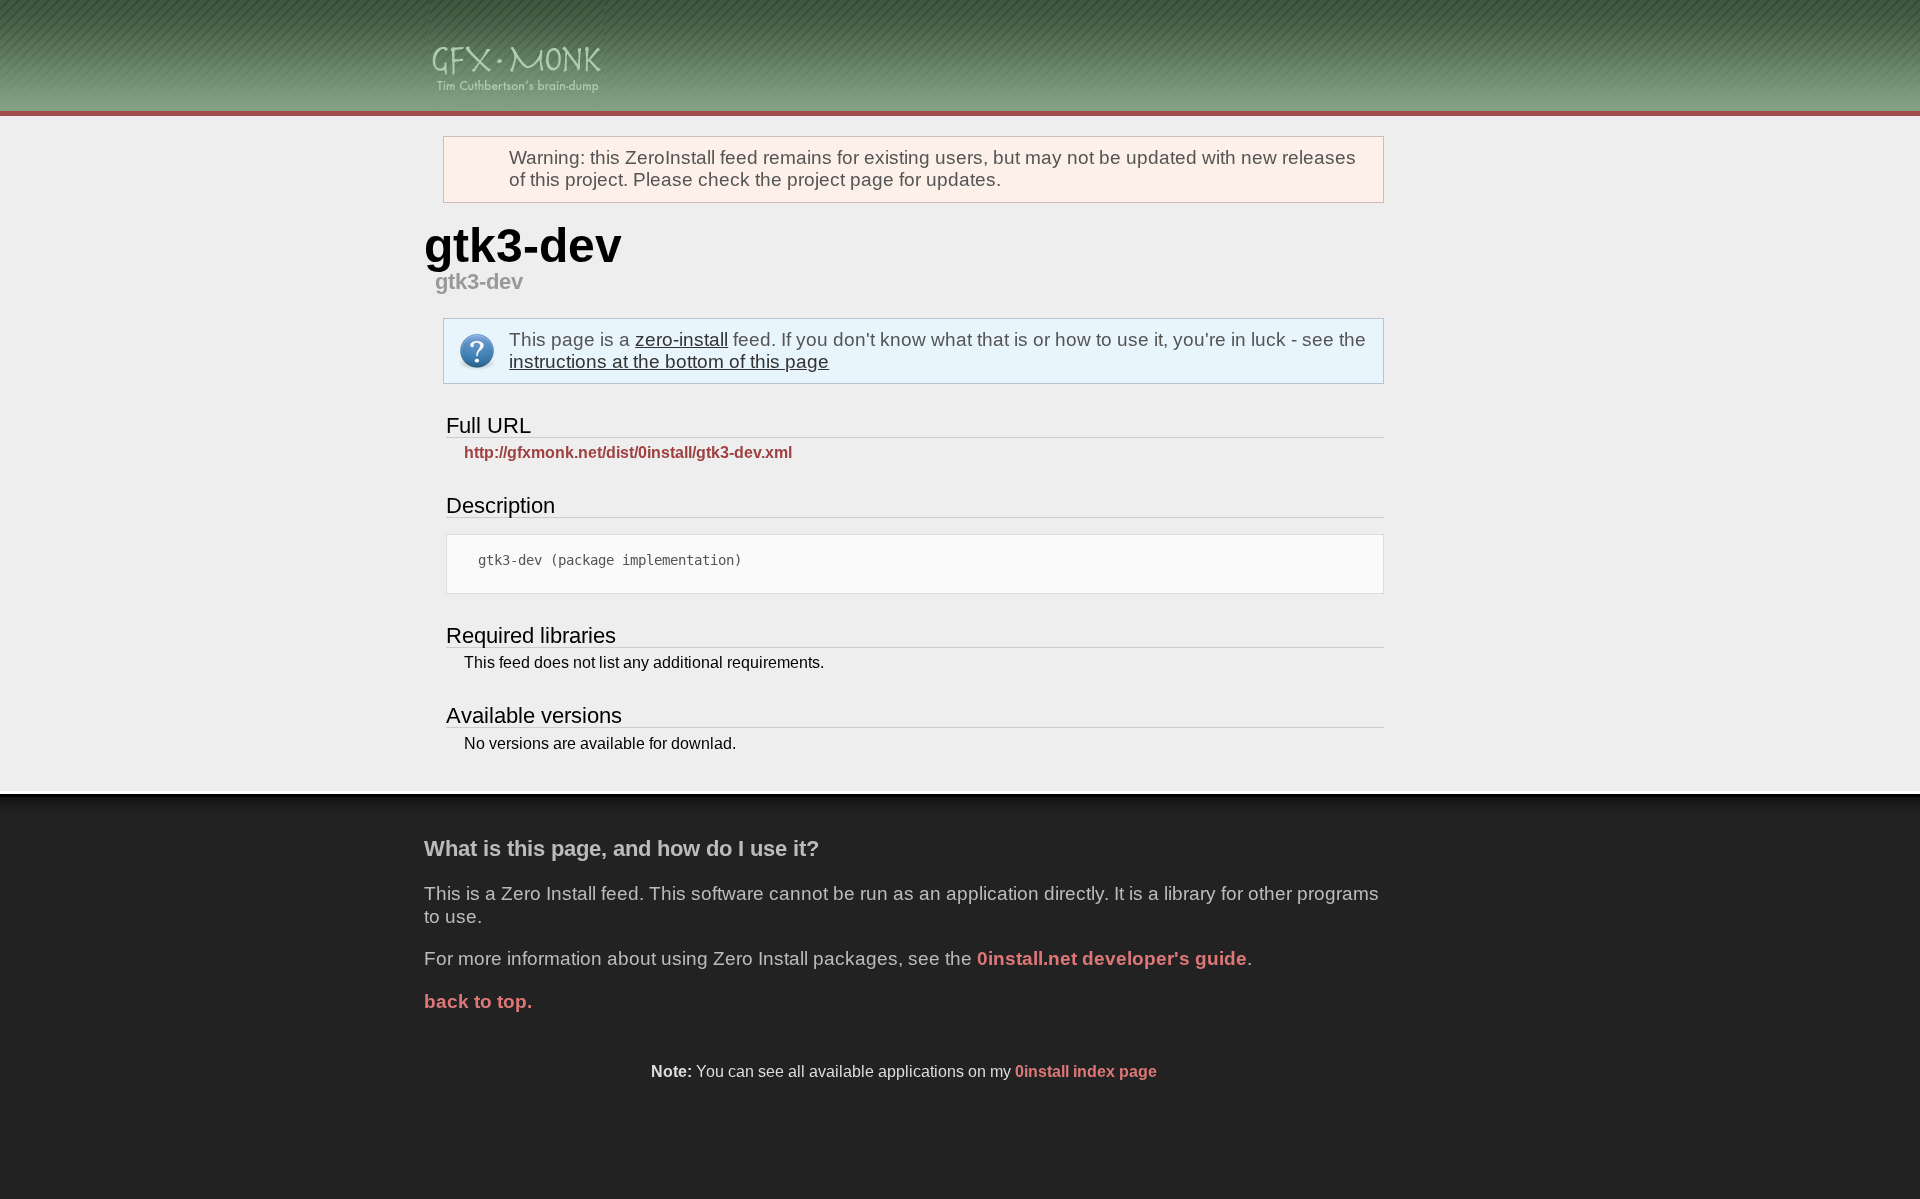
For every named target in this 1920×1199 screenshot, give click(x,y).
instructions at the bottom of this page (669, 361)
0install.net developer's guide (1112, 958)
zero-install (681, 339)
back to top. (478, 1001)
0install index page (1086, 1071)
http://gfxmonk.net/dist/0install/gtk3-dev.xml (628, 452)
